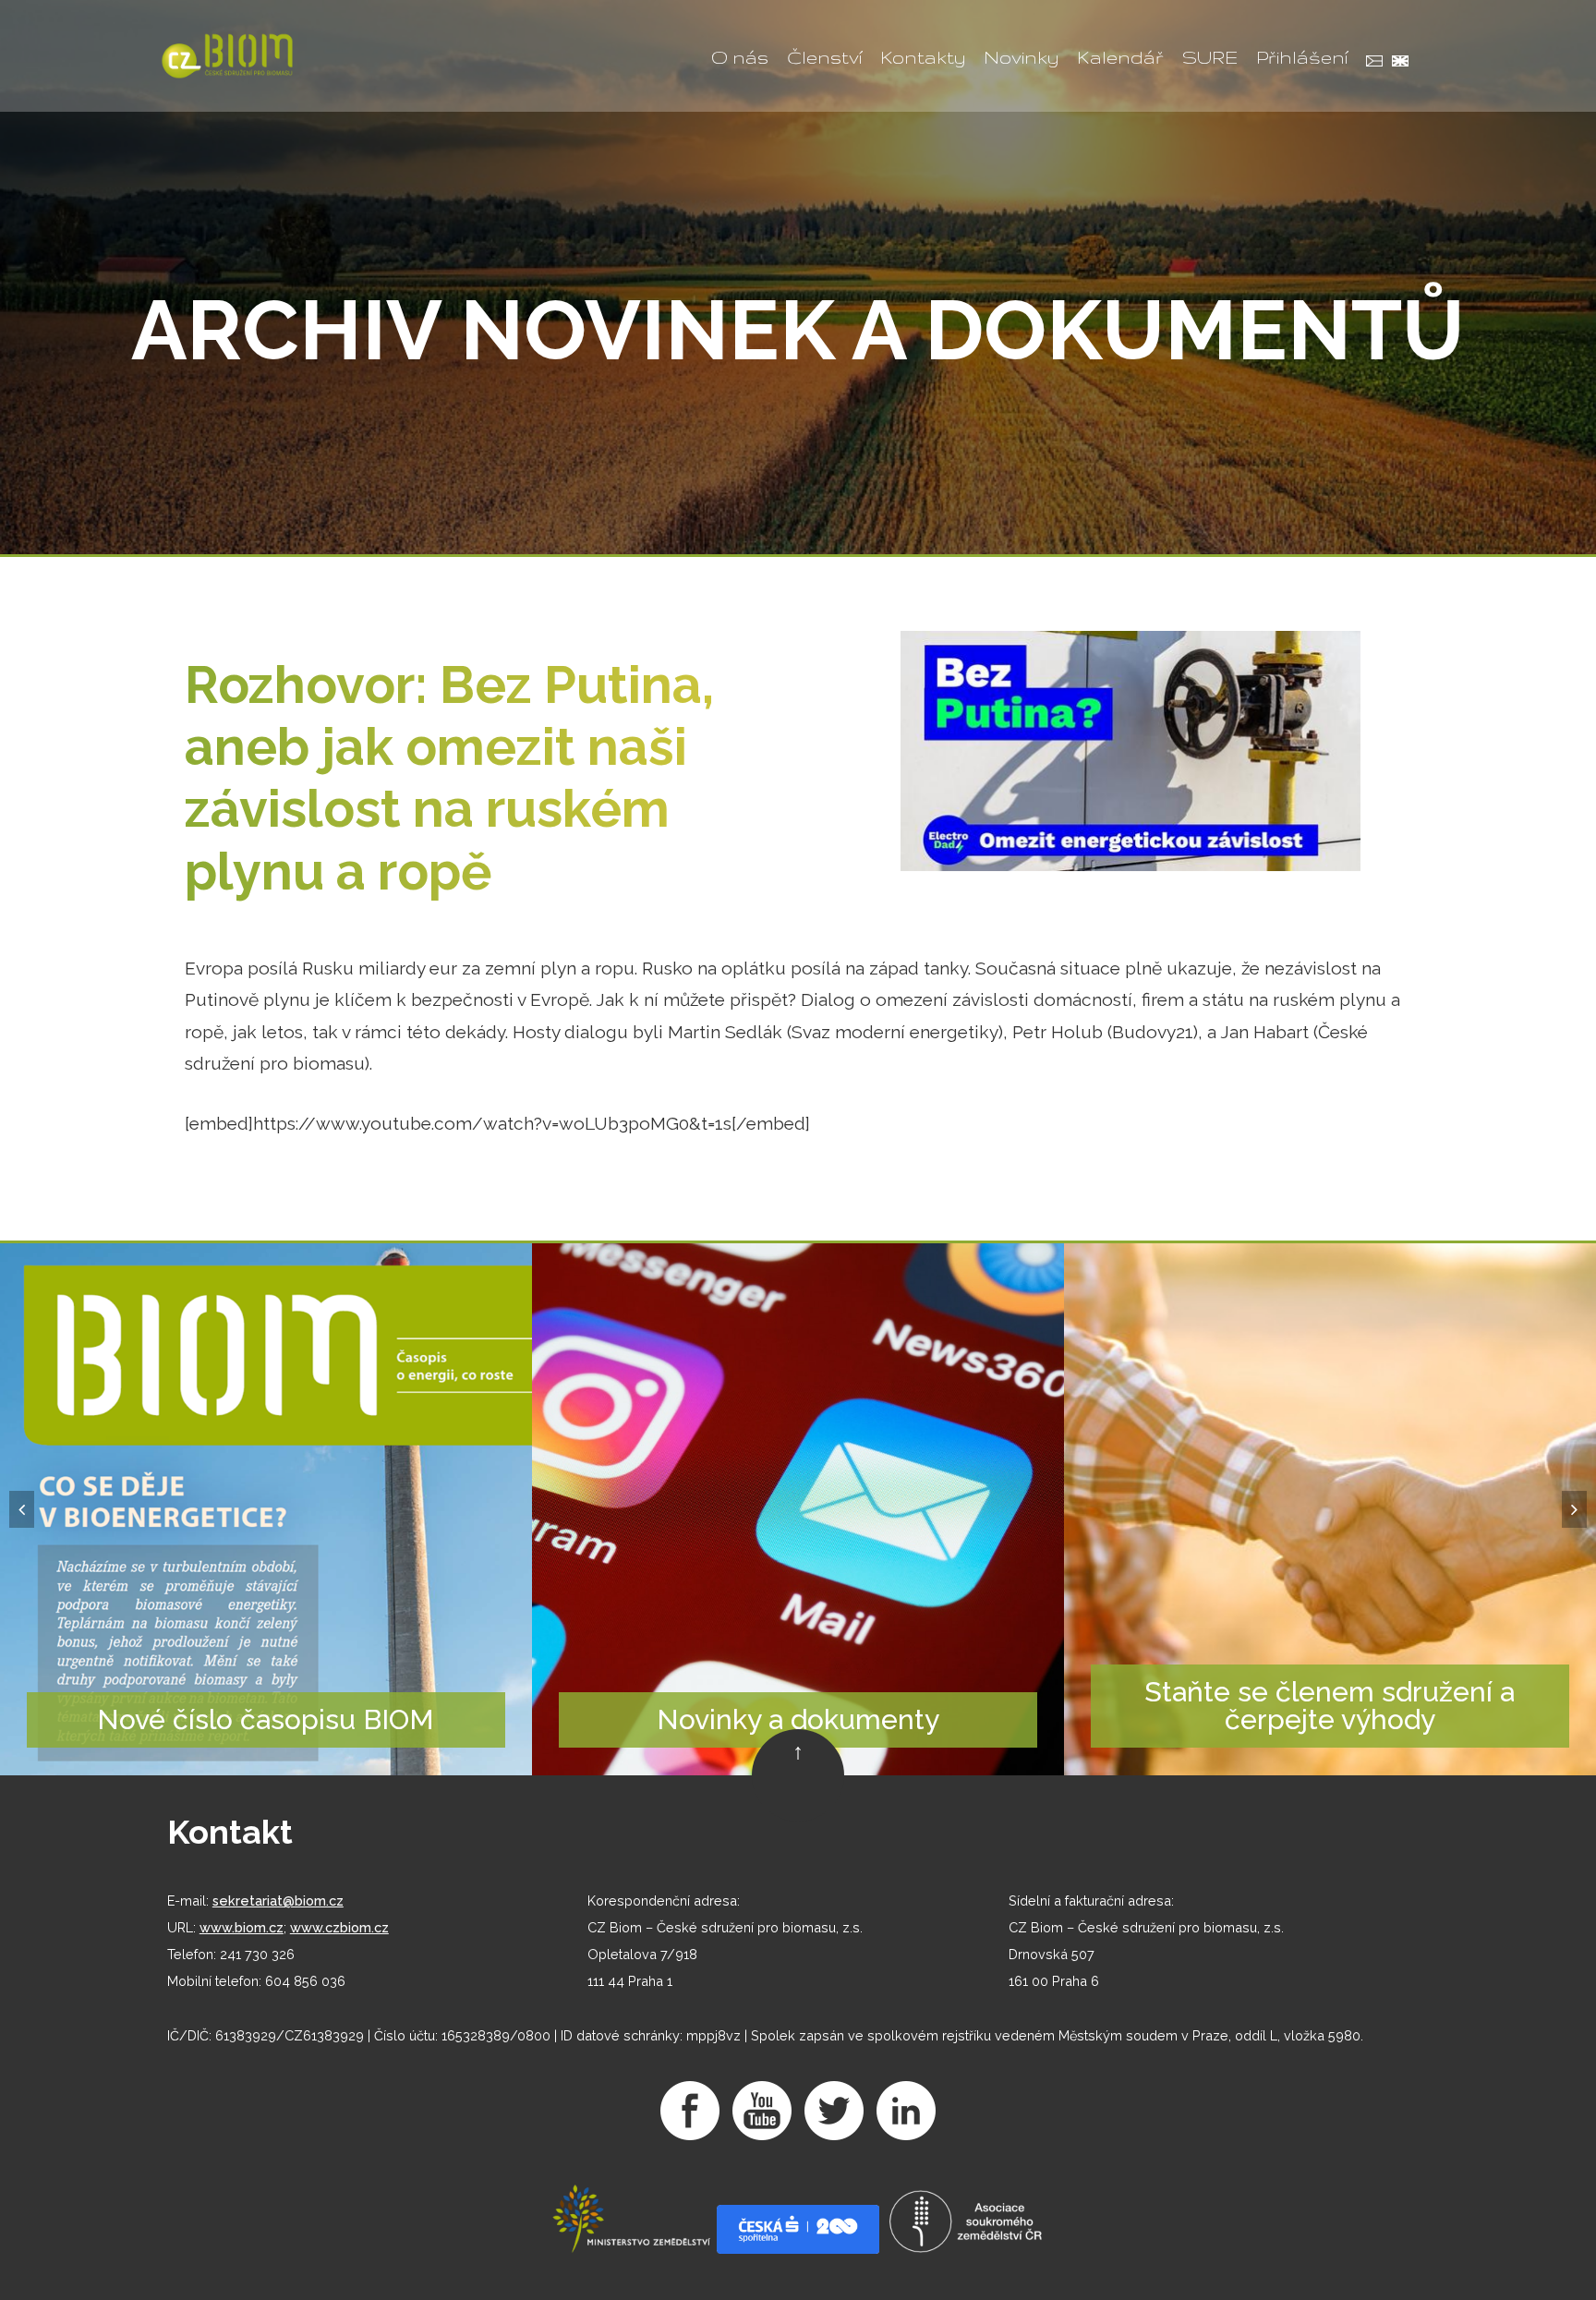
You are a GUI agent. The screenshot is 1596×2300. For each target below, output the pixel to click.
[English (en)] (1396, 63)
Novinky (1021, 57)
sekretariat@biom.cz (278, 1901)
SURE (1210, 57)
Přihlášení (1302, 57)
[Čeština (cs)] (1370, 63)
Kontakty (923, 57)
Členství (824, 57)
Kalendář (1120, 57)
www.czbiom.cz (339, 1927)
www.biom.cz (242, 1927)
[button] (22, 1509)
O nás (740, 57)
